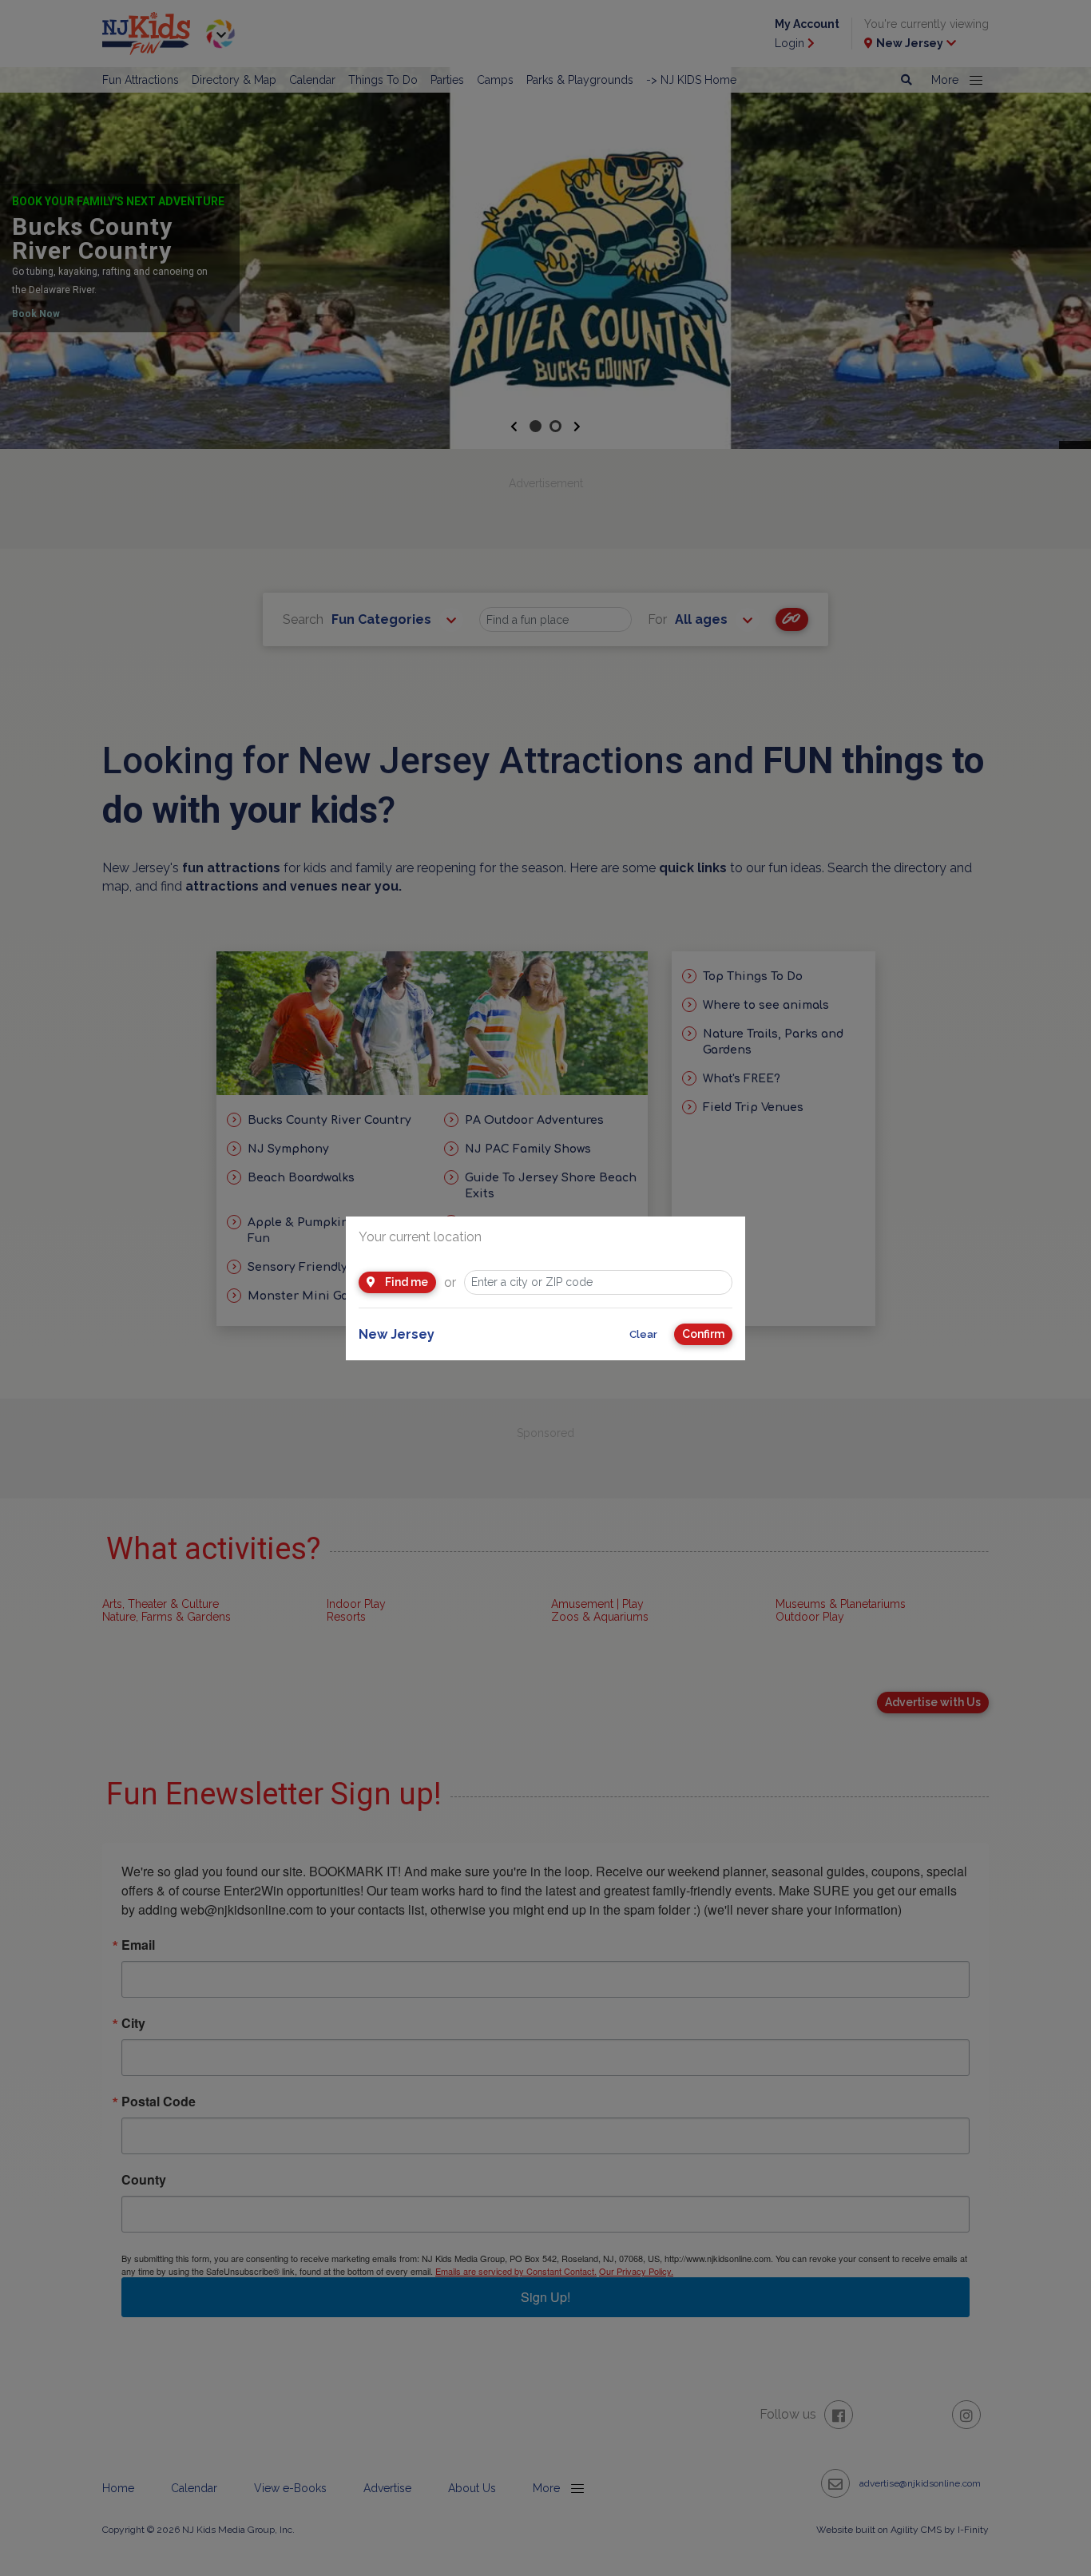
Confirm (703, 1334)
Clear (643, 1334)
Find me (405, 1282)
